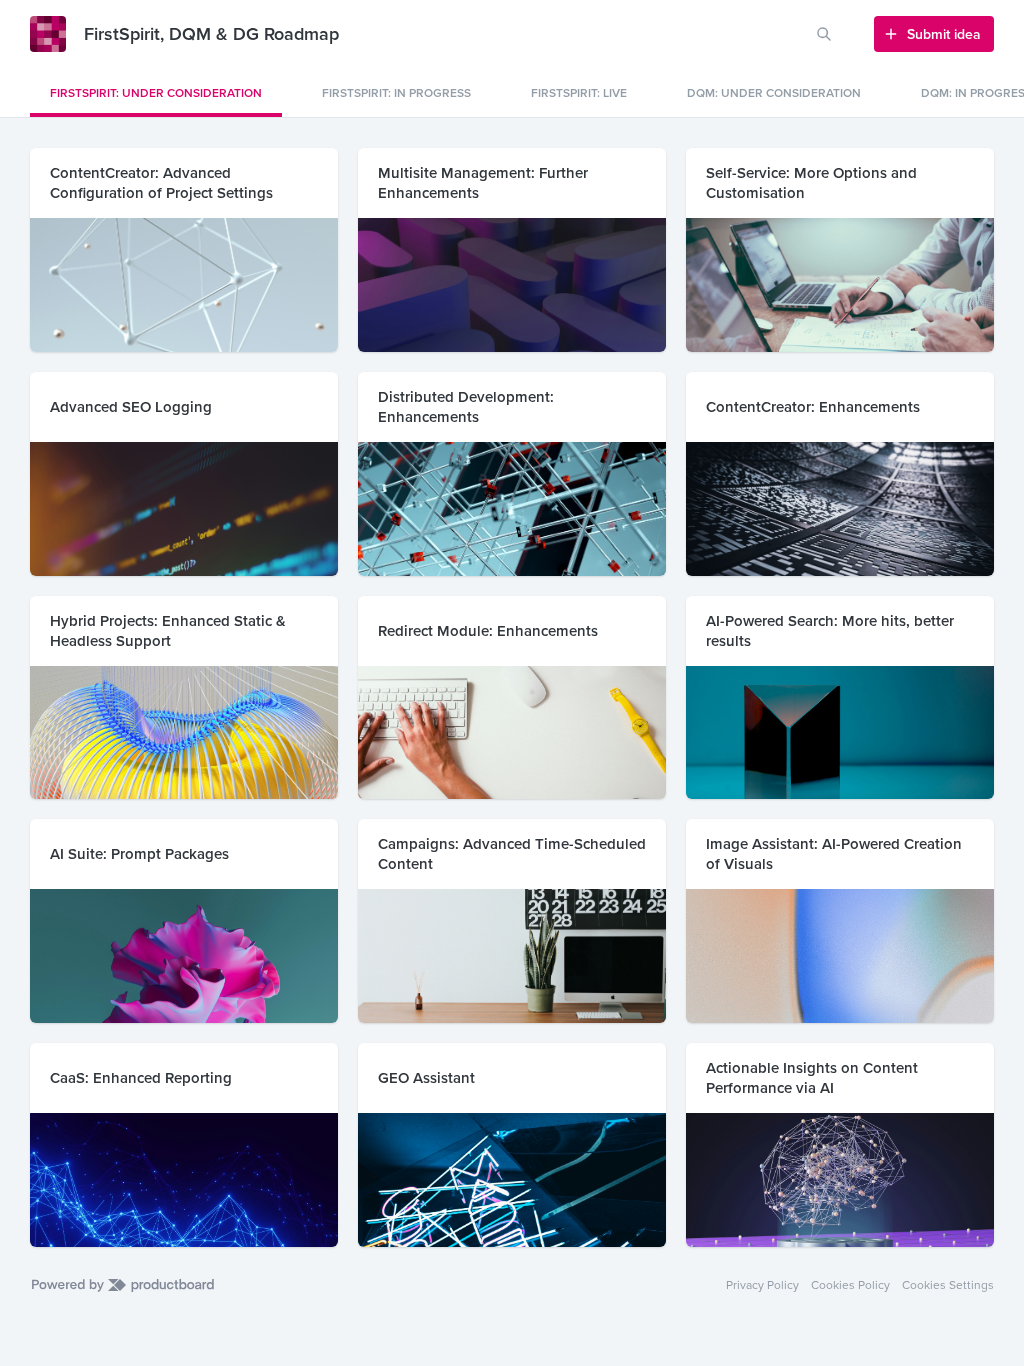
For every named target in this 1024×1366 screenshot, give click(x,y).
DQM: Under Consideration (774, 92)
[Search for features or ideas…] (824, 34)
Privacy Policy (762, 1285)
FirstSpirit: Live (579, 92)
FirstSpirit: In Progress (396, 92)
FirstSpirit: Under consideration (156, 92)
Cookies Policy (850, 1285)
